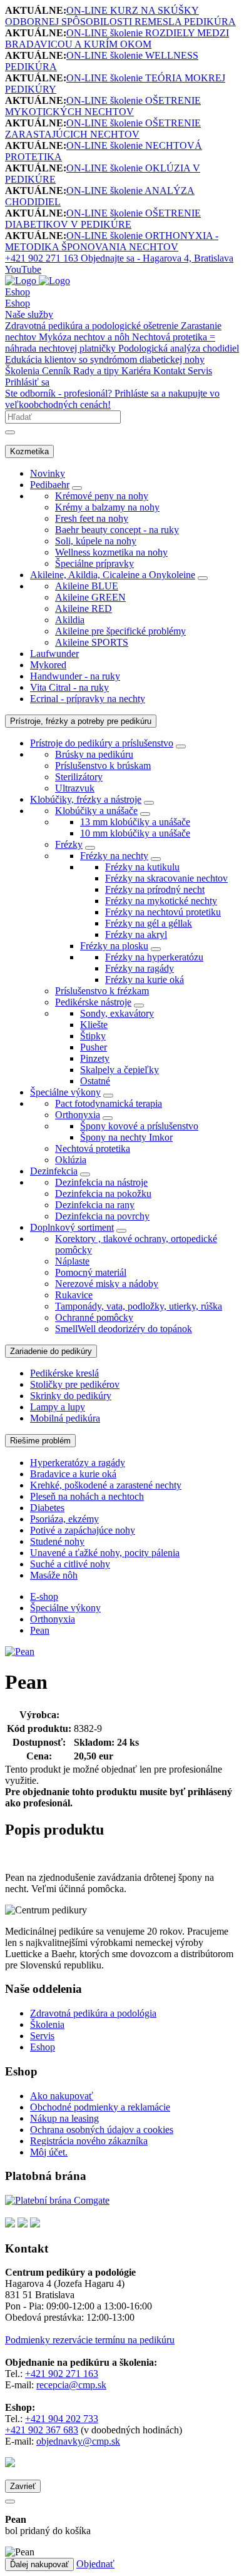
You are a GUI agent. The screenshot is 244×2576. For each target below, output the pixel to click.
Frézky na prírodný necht (155, 889)
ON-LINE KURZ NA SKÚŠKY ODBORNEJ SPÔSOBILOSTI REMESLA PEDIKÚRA (120, 16)
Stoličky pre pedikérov (75, 1384)
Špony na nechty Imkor (126, 1137)
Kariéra (137, 371)
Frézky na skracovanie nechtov (166, 878)
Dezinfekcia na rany (95, 1205)
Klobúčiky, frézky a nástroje (86, 799)
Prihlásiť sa (27, 382)
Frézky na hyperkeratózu (154, 957)
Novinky (48, 473)
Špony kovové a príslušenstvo (139, 1126)
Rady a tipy (97, 371)
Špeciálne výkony (65, 1092)
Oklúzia (71, 1160)
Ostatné (95, 1081)
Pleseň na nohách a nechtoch (87, 1496)
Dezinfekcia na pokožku (103, 1194)
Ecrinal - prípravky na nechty (88, 699)
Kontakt (170, 371)
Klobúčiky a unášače (96, 811)
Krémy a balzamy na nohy (107, 507)
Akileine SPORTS (92, 642)
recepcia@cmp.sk (71, 2385)
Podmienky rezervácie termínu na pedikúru (90, 2340)
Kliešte (94, 1025)
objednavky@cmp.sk (78, 2441)
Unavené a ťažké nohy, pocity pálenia (105, 1553)
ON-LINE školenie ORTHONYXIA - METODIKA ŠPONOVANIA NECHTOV (112, 241)
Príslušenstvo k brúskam (103, 766)
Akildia (70, 620)
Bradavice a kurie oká (73, 1474)
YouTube (23, 269)
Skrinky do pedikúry (71, 1396)
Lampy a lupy (58, 1407)
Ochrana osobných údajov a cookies (102, 2130)
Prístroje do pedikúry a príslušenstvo (102, 743)
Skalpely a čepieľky (119, 1070)
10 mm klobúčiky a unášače (135, 833)
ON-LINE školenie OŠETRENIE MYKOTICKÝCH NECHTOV (103, 106)
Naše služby (29, 314)
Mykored (48, 665)
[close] (10, 2502)
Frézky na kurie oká (145, 980)
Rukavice (74, 1295)
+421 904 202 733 (62, 2419)
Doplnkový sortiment (72, 1227)
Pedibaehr (50, 485)
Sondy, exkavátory (117, 1013)
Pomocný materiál (91, 1272)
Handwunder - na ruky (75, 676)
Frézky (69, 844)
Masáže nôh (54, 1575)
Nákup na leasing (64, 2118)
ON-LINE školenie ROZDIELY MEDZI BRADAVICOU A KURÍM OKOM (117, 38)
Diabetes (47, 1508)
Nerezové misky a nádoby (107, 1284)
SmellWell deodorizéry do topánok (124, 1329)
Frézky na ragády (140, 968)
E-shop (44, 1596)
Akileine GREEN (90, 597)
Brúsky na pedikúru (94, 754)
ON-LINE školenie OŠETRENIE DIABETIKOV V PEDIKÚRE (103, 219)
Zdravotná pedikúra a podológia (93, 2013)
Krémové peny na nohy (102, 496)
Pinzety (95, 1058)
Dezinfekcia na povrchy (102, 1216)
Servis (200, 371)
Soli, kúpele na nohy (96, 541)
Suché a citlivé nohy (70, 1564)
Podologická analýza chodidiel (179, 348)
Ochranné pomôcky (94, 1317)
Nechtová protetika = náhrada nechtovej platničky (110, 343)
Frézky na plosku (114, 946)
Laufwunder (54, 654)
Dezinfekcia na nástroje (101, 1182)
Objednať (95, 2564)
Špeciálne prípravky (94, 563)
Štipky (93, 1036)
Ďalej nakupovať (39, 2564)
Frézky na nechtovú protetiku (163, 912)
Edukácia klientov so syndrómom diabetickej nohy (105, 359)
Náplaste (72, 1261)
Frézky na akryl (136, 934)
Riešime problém (40, 1441)
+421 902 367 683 (42, 2430)
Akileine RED (84, 608)
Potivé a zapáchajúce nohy (83, 1530)
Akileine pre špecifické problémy (120, 631)
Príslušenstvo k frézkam (102, 991)
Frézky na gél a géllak (149, 923)
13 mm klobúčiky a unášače (135, 822)
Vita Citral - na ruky (69, 687)
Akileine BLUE (87, 586)
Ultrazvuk (75, 788)
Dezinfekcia (54, 1171)
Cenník (58, 371)
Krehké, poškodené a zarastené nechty (106, 1485)
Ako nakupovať (62, 2096)
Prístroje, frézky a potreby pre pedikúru (81, 721)
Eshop (18, 292)
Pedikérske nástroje (93, 1002)
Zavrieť (23, 2486)
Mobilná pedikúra (65, 1418)
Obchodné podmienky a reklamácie (100, 2107)
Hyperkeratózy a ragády (78, 1463)
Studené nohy (57, 1541)
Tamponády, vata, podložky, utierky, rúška (139, 1306)
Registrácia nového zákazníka (89, 2141)
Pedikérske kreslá (64, 1373)
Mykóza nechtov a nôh (85, 337)
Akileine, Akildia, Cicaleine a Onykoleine (113, 575)
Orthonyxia (78, 1115)
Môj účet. (49, 2152)
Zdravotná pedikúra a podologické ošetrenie (93, 326)
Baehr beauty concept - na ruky (117, 530)
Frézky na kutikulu (142, 867)
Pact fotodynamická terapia (109, 1103)
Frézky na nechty (114, 856)
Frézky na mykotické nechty (161, 901)
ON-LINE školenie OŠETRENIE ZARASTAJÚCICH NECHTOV (103, 129)
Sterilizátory (79, 777)
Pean (40, 1630)
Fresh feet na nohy (92, 518)
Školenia (23, 371)
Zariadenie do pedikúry (51, 1351)
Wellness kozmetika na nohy (111, 552)
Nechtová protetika (93, 1148)
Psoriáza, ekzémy (64, 1519)
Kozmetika (29, 451)
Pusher (94, 1047)
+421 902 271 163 (62, 2374)
